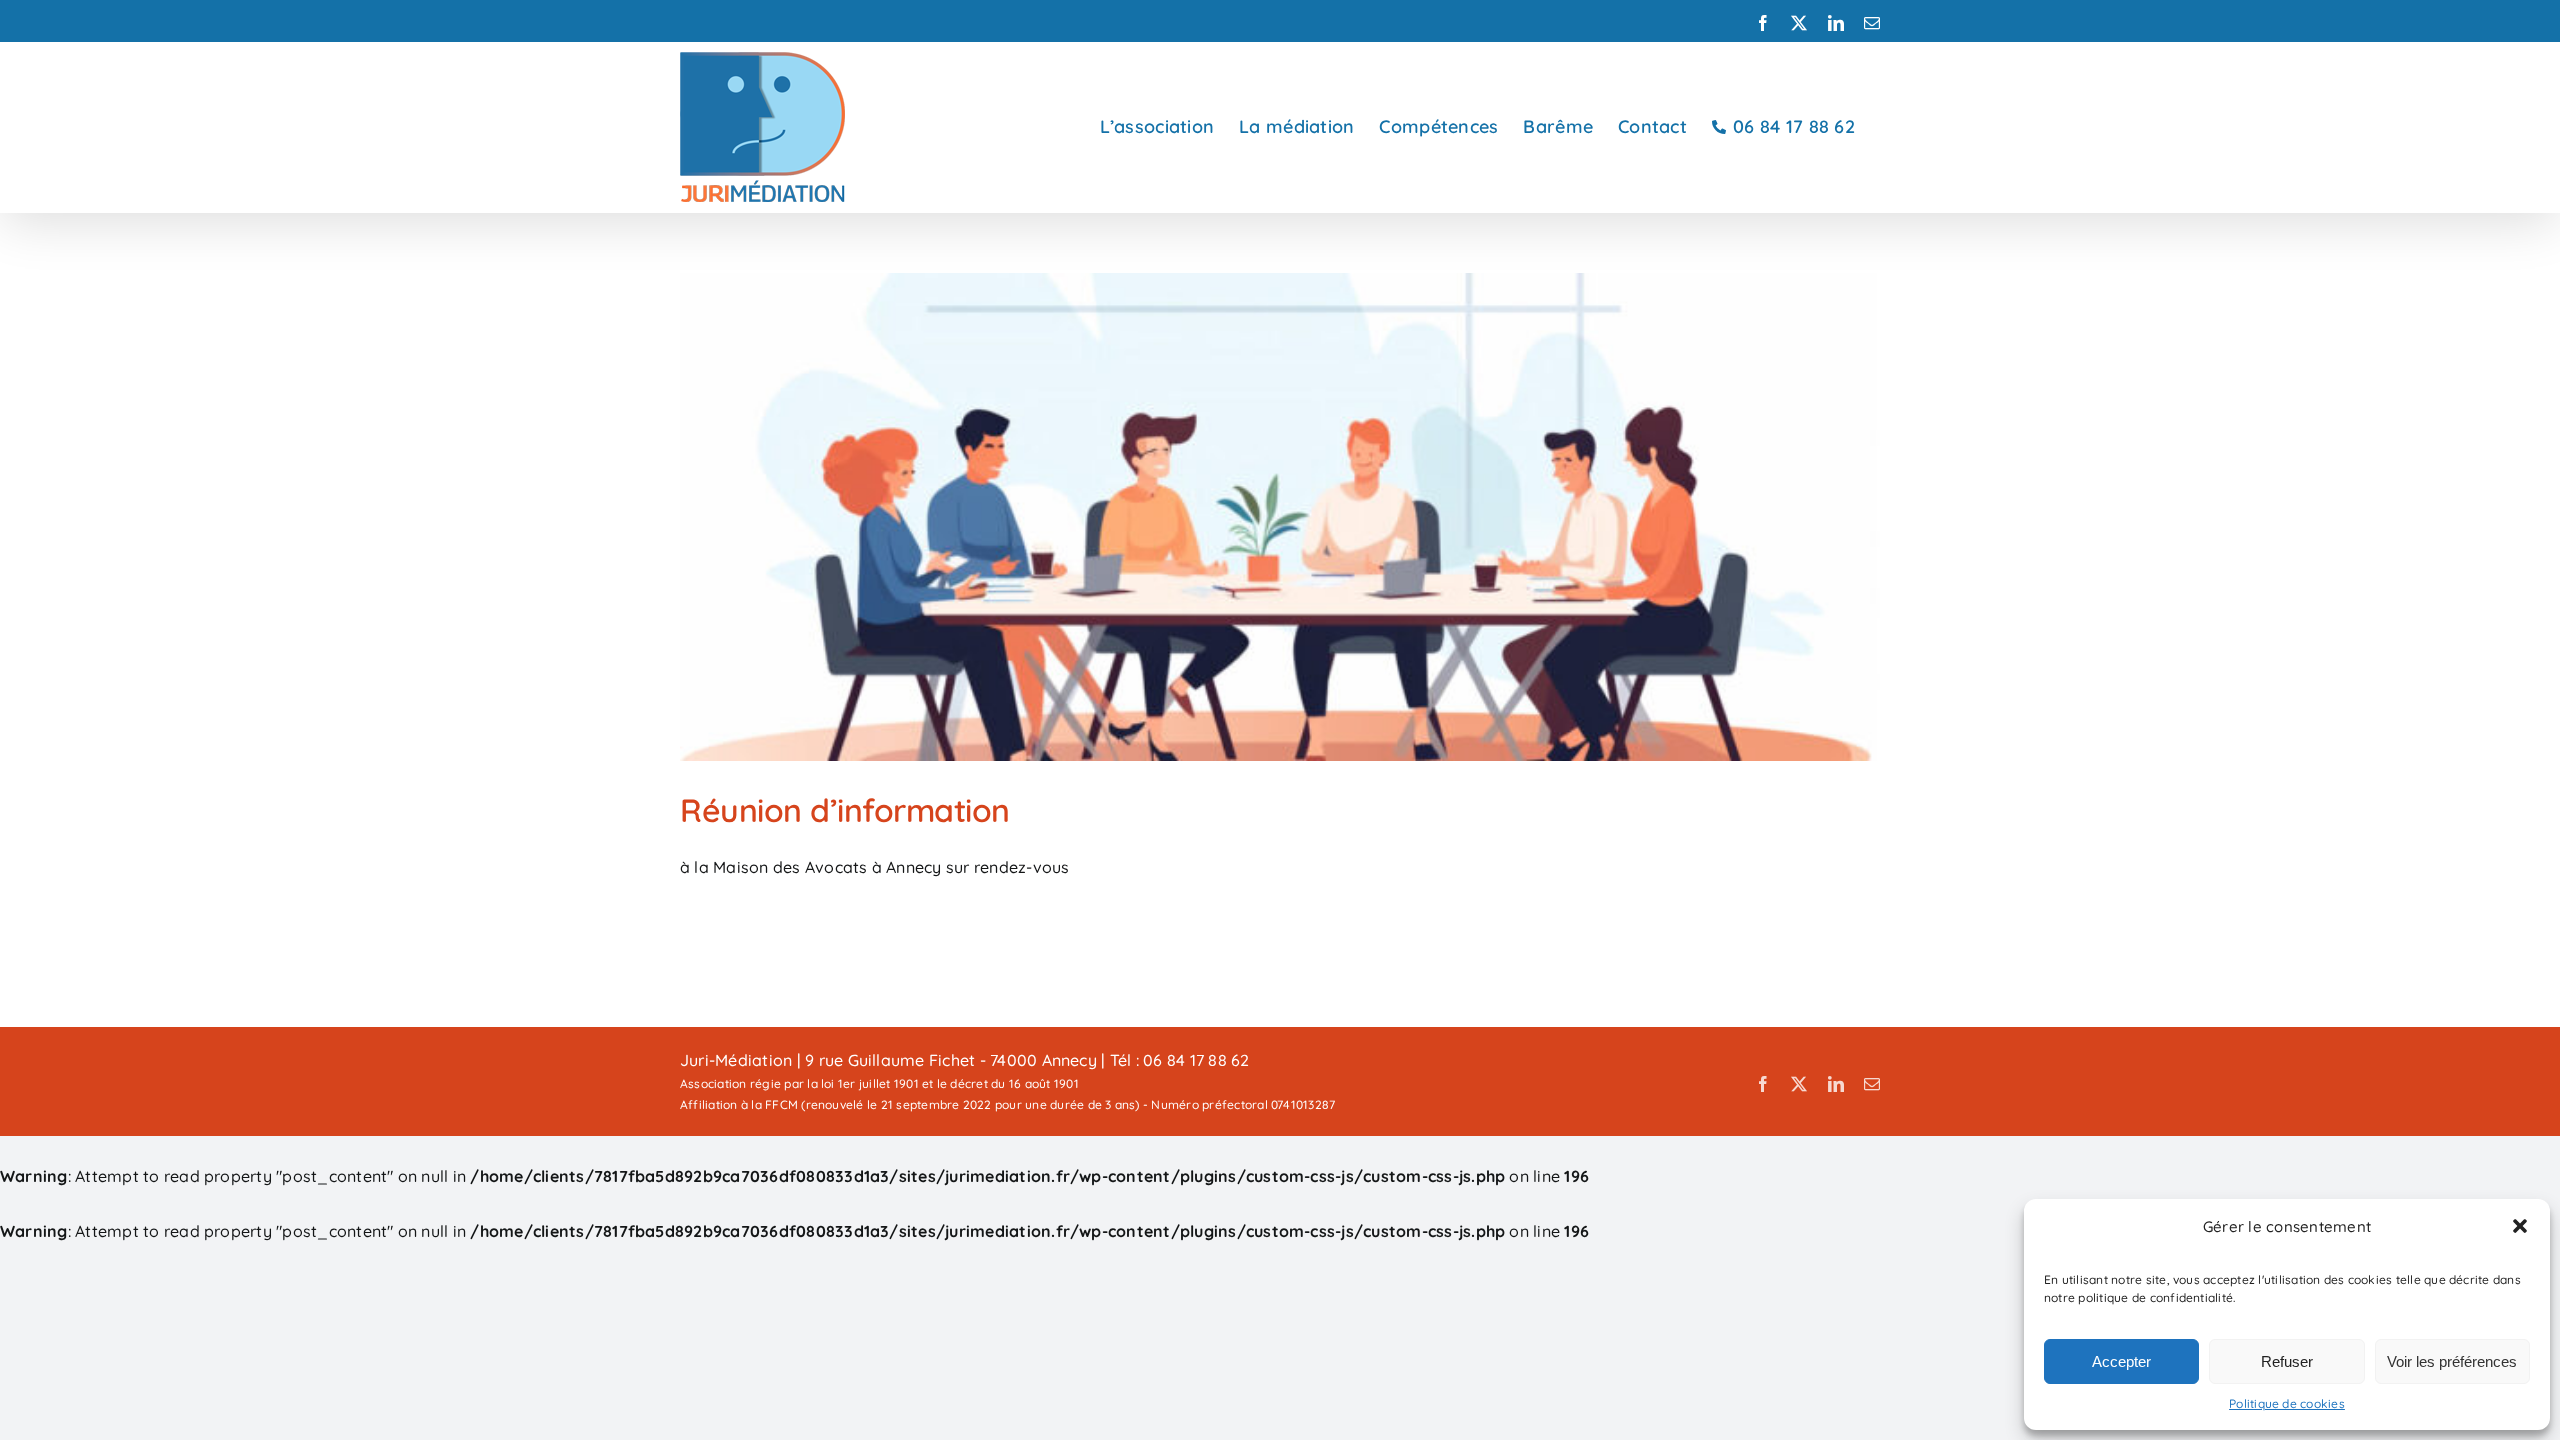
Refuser (2287, 1361)
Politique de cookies (2287, 1403)
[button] (2520, 1226)
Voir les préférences (2452, 1361)
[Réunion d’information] (1280, 517)
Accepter (2121, 1361)
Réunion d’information (845, 810)
